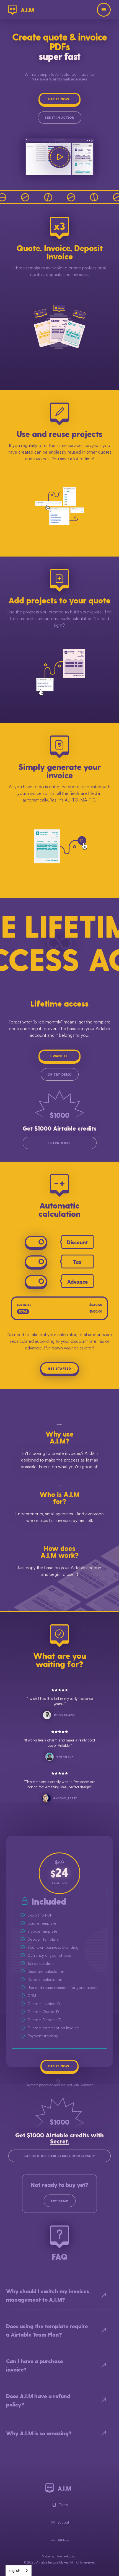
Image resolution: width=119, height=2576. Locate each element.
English (14, 2570)
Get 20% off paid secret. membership (60, 2156)
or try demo (60, 1074)
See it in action (60, 117)
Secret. (60, 2141)
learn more (59, 1143)
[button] (104, 10)
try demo (60, 2201)
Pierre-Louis (66, 2556)
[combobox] (19, 2571)
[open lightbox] (59, 157)
